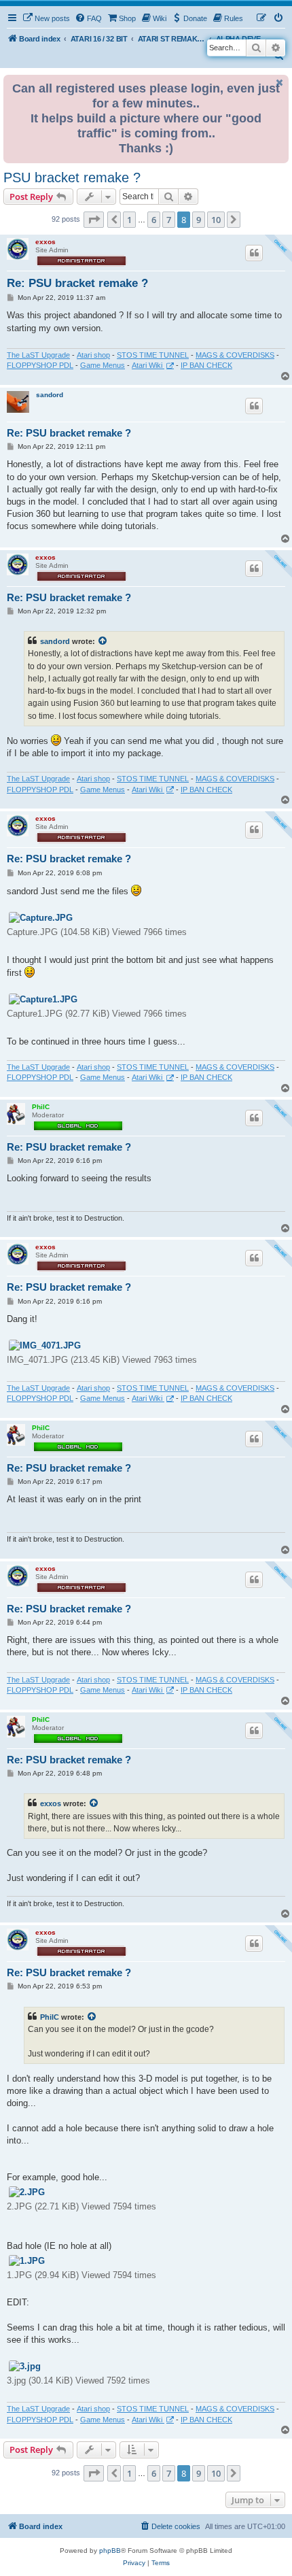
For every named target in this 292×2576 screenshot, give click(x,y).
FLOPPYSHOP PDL (40, 365)
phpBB (110, 2550)
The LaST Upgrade (38, 355)
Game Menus (103, 365)
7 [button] (169, 220)
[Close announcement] (280, 83)
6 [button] (154, 220)
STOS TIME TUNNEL (153, 355)
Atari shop (93, 355)
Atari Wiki (148, 365)
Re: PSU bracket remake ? (77, 283)
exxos (45, 242)
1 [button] (129, 220)
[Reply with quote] (254, 253)
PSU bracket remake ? (72, 177)
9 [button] (199, 220)
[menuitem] (46, 18)
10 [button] (216, 220)
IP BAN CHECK (206, 365)
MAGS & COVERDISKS (235, 355)
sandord (50, 395)
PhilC (41, 1107)
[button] (94, 220)
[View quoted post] (103, 641)
